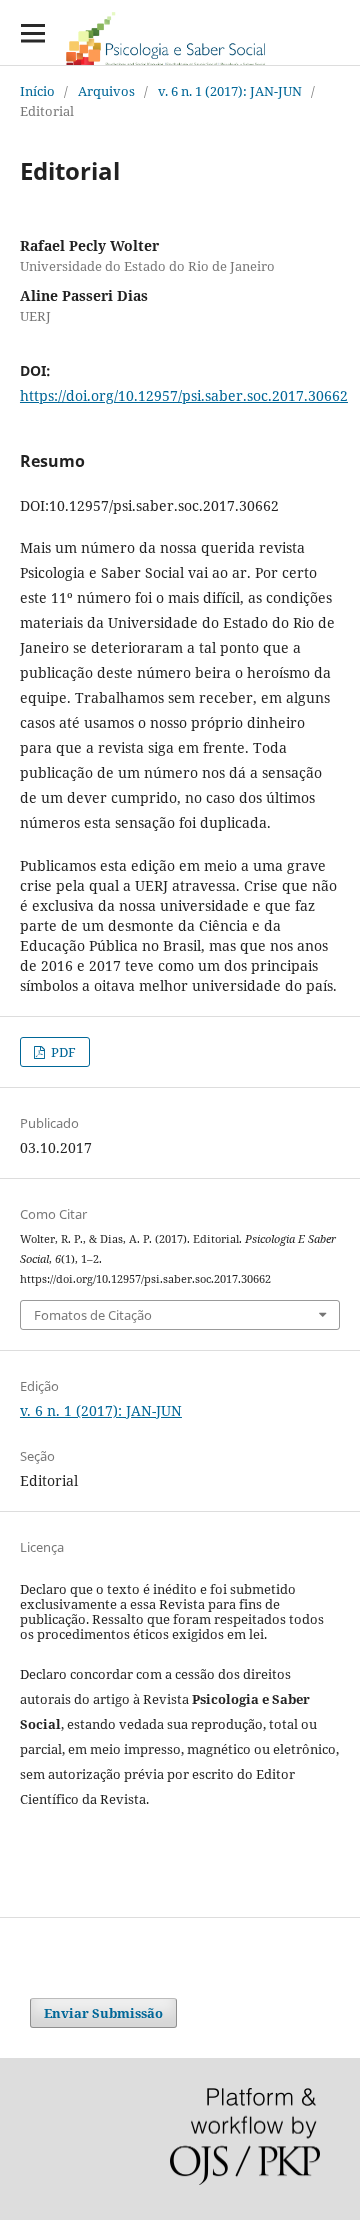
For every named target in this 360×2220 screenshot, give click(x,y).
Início (37, 91)
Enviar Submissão (103, 2013)
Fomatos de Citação (93, 1315)
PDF (62, 1052)
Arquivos (106, 91)
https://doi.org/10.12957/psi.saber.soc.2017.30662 (184, 395)
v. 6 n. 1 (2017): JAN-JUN (230, 91)
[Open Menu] (32, 32)
